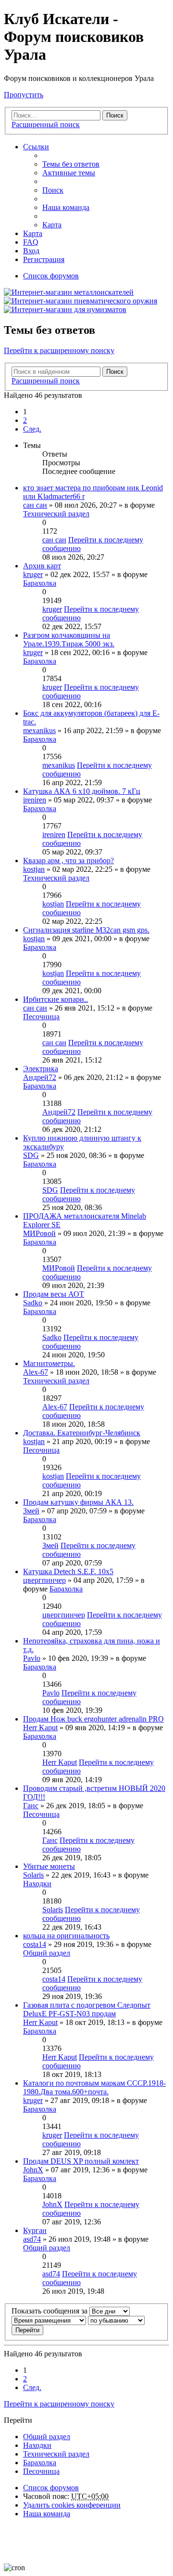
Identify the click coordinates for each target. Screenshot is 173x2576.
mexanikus (39, 730)
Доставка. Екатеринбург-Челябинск (82, 1433)
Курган (35, 2230)
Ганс (31, 1806)
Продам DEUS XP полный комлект (81, 2161)
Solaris (33, 1875)
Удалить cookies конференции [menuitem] (72, 2505)
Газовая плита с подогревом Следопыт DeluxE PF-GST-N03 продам (87, 2009)
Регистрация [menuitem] (44, 259)
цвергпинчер (44, 1580)
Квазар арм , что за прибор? (68, 861)
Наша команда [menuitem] (66, 207)
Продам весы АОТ (54, 1294)
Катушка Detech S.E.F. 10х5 (68, 1571)
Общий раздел (47, 1953)
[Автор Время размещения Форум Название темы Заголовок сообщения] (49, 2320)
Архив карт (42, 566)
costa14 (35, 1944)
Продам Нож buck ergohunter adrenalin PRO (93, 1719)
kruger (33, 574)
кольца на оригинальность (66, 1936)
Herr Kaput (40, 1728)
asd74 (32, 2239)
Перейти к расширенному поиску (59, 350)
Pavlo (32, 1658)
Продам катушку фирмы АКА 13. (78, 1502)
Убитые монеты (49, 1866)
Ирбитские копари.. (56, 999)
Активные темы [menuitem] (69, 173)
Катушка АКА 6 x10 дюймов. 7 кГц (82, 791)
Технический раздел (56, 514)
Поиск (115, 115)
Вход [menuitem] (31, 251)
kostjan (34, 869)
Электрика (41, 1069)
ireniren (35, 800)
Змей (31, 1511)
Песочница (41, 1017)
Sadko (33, 1303)
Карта (52, 225)
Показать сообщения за (50, 2311)
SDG (31, 1155)
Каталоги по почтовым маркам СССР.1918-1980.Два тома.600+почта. (94, 2087)
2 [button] (25, 420)
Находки (37, 1884)
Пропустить (24, 95)
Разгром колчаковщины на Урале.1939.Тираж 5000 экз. (69, 639)
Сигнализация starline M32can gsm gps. (86, 930)
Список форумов (51, 2488)
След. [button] (32, 429)
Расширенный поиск (46, 125)
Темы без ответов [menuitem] (71, 164)
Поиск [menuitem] (53, 190)
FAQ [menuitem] (31, 242)
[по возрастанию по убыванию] (116, 2320)
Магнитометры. (49, 1363)
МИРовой (39, 1233)
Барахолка (40, 583)
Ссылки (36, 147)
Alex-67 (36, 1372)
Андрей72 (40, 1077)
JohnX (33, 2170)
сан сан (35, 505)
